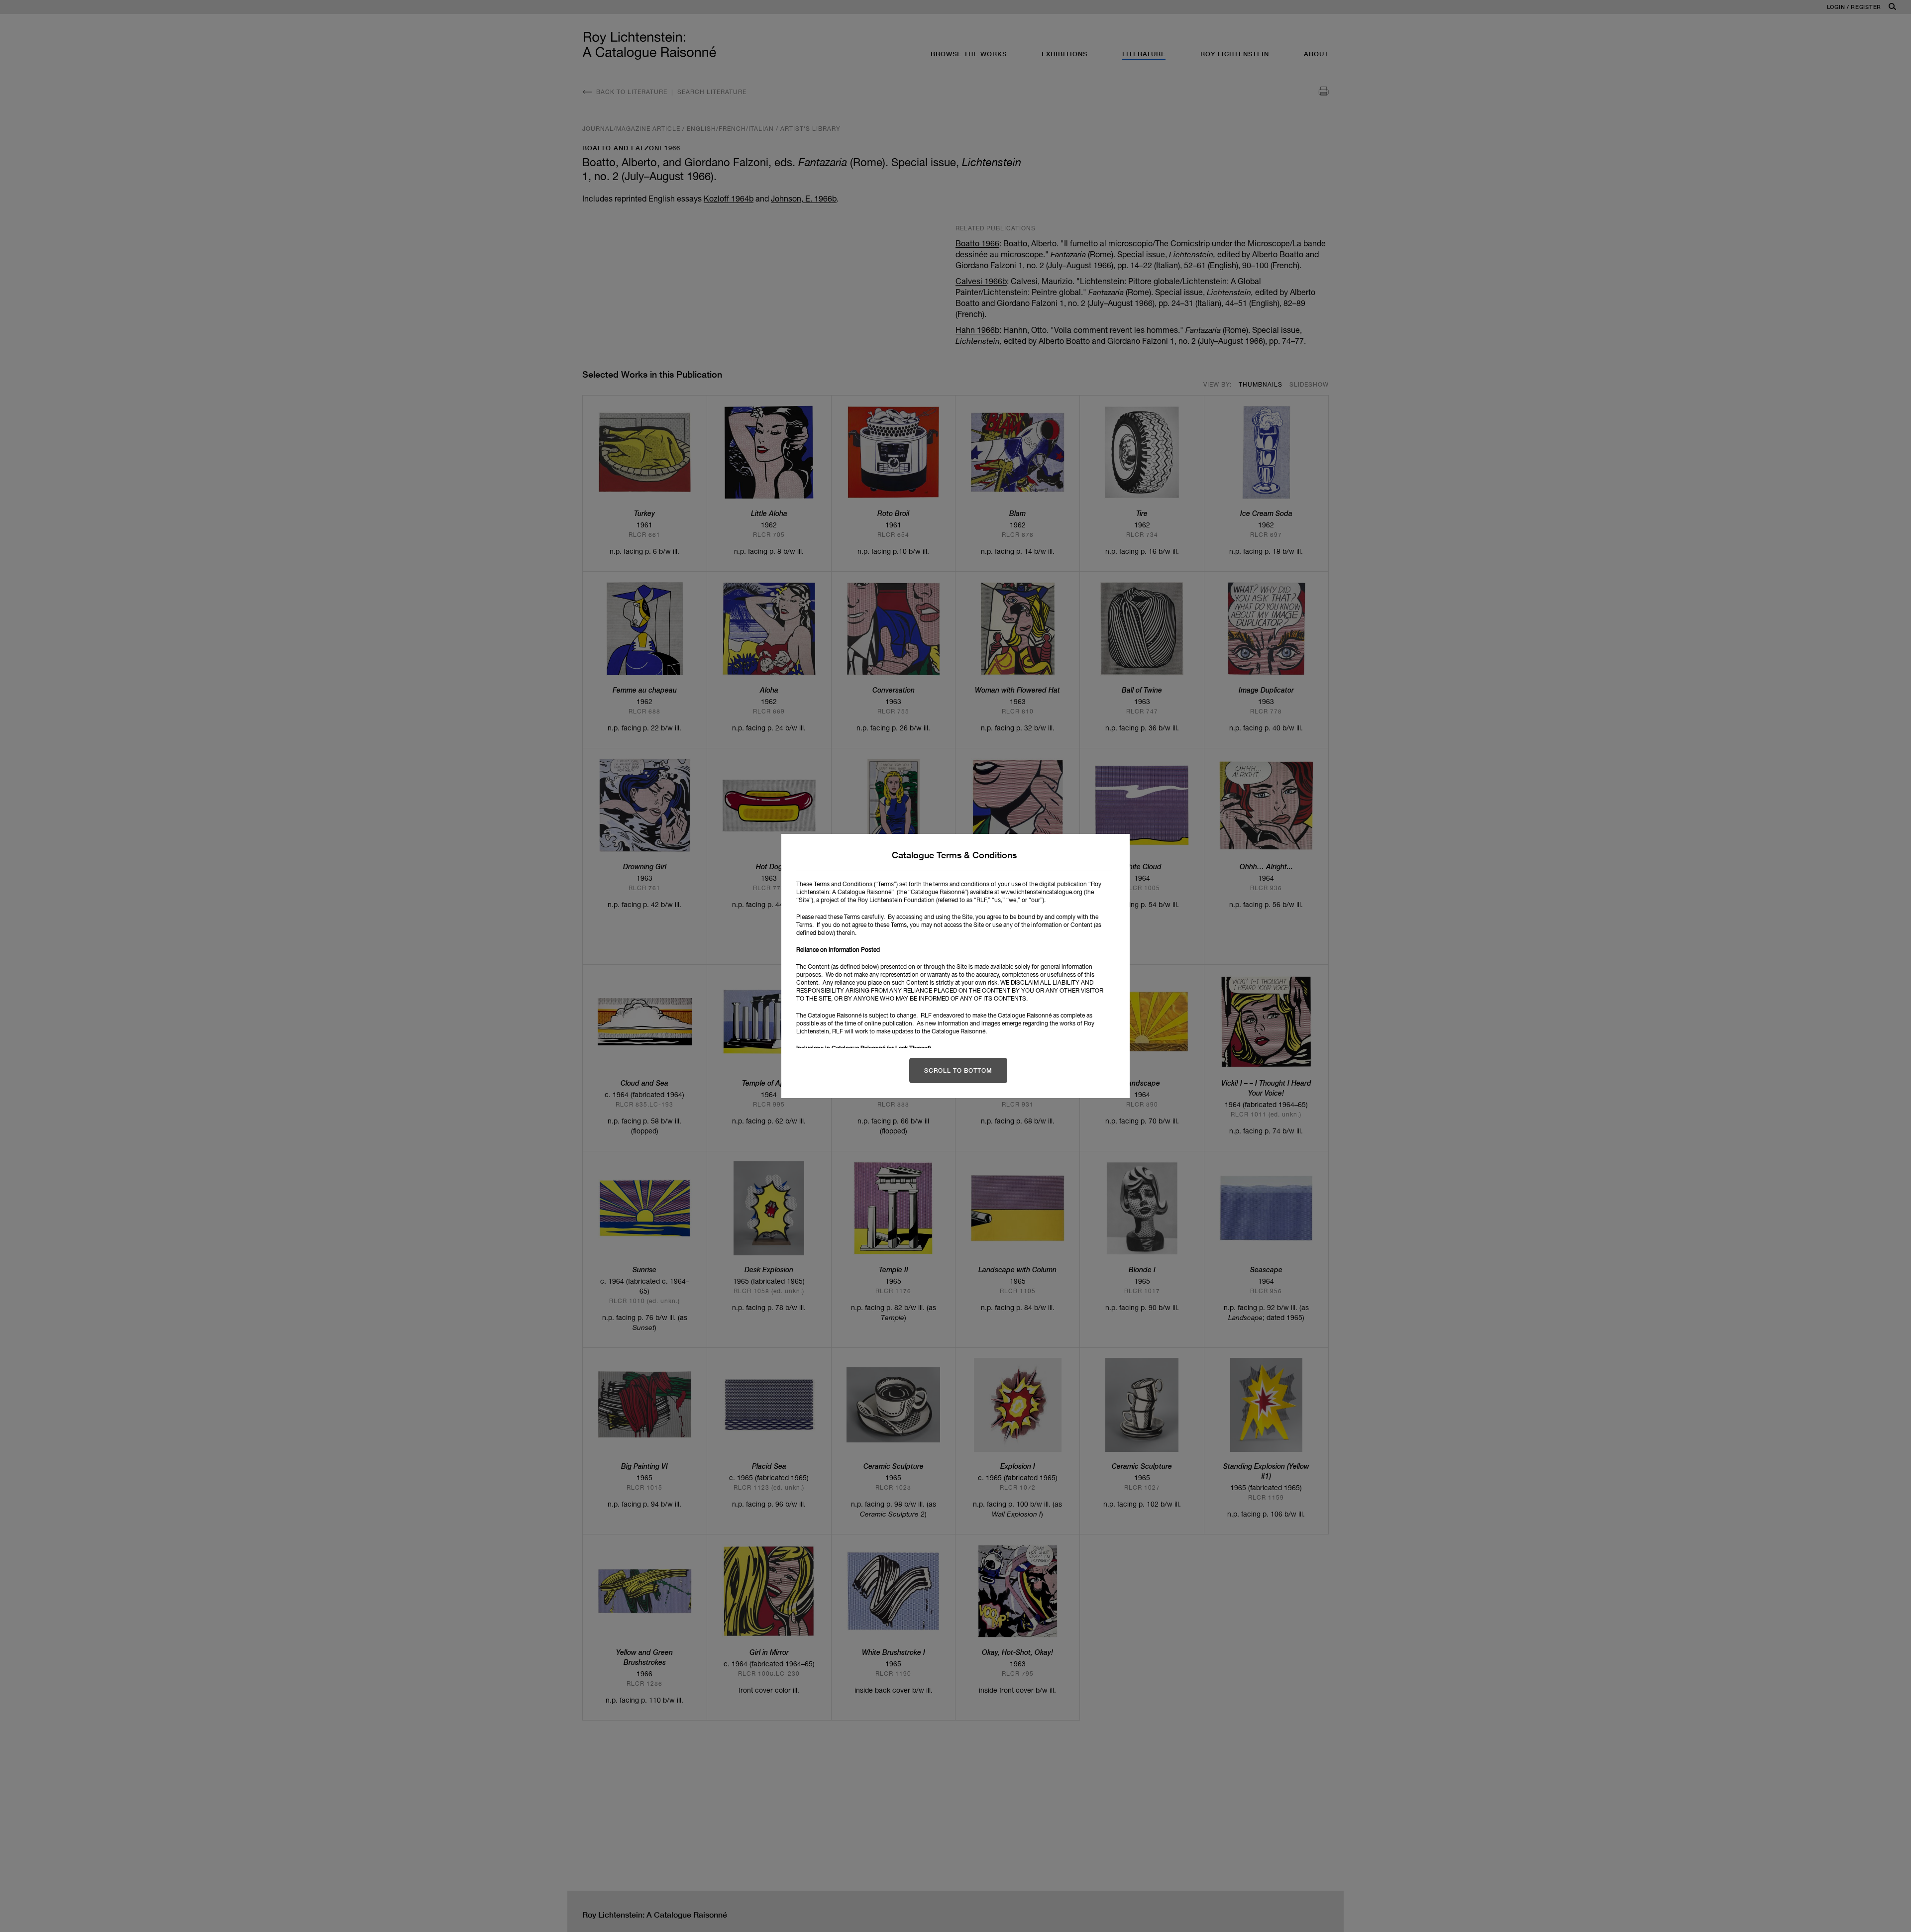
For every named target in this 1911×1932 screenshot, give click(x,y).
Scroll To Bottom (958, 1070)
